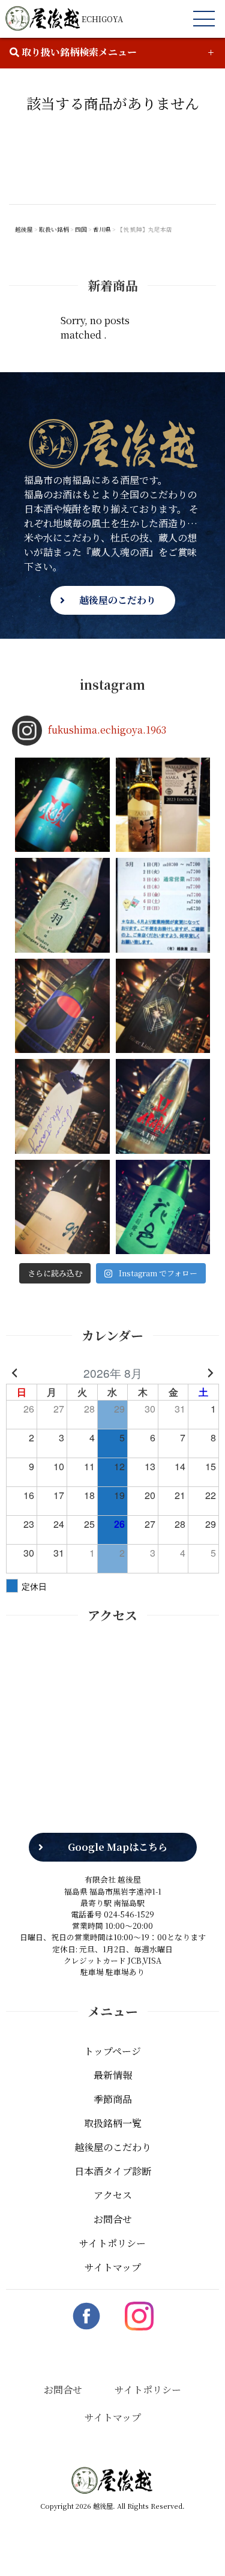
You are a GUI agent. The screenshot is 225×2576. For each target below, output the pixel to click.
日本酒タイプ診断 (113, 2171)
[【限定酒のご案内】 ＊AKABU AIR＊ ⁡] (163, 1106)
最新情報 (113, 2075)
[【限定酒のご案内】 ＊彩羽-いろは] (62, 905)
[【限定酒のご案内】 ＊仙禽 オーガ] (62, 1006)
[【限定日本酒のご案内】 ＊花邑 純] (163, 1207)
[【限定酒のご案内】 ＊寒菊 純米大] (163, 1006)
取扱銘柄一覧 (113, 2123)
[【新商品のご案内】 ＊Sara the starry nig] (62, 1106)
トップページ (112, 2051)
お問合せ (113, 2219)
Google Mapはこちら (118, 1847)
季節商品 (113, 2099)
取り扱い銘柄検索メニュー (78, 52)
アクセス (113, 2195)
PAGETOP (197, 2549)
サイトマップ (113, 2267)
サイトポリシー (112, 2243)
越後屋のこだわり (118, 600)
